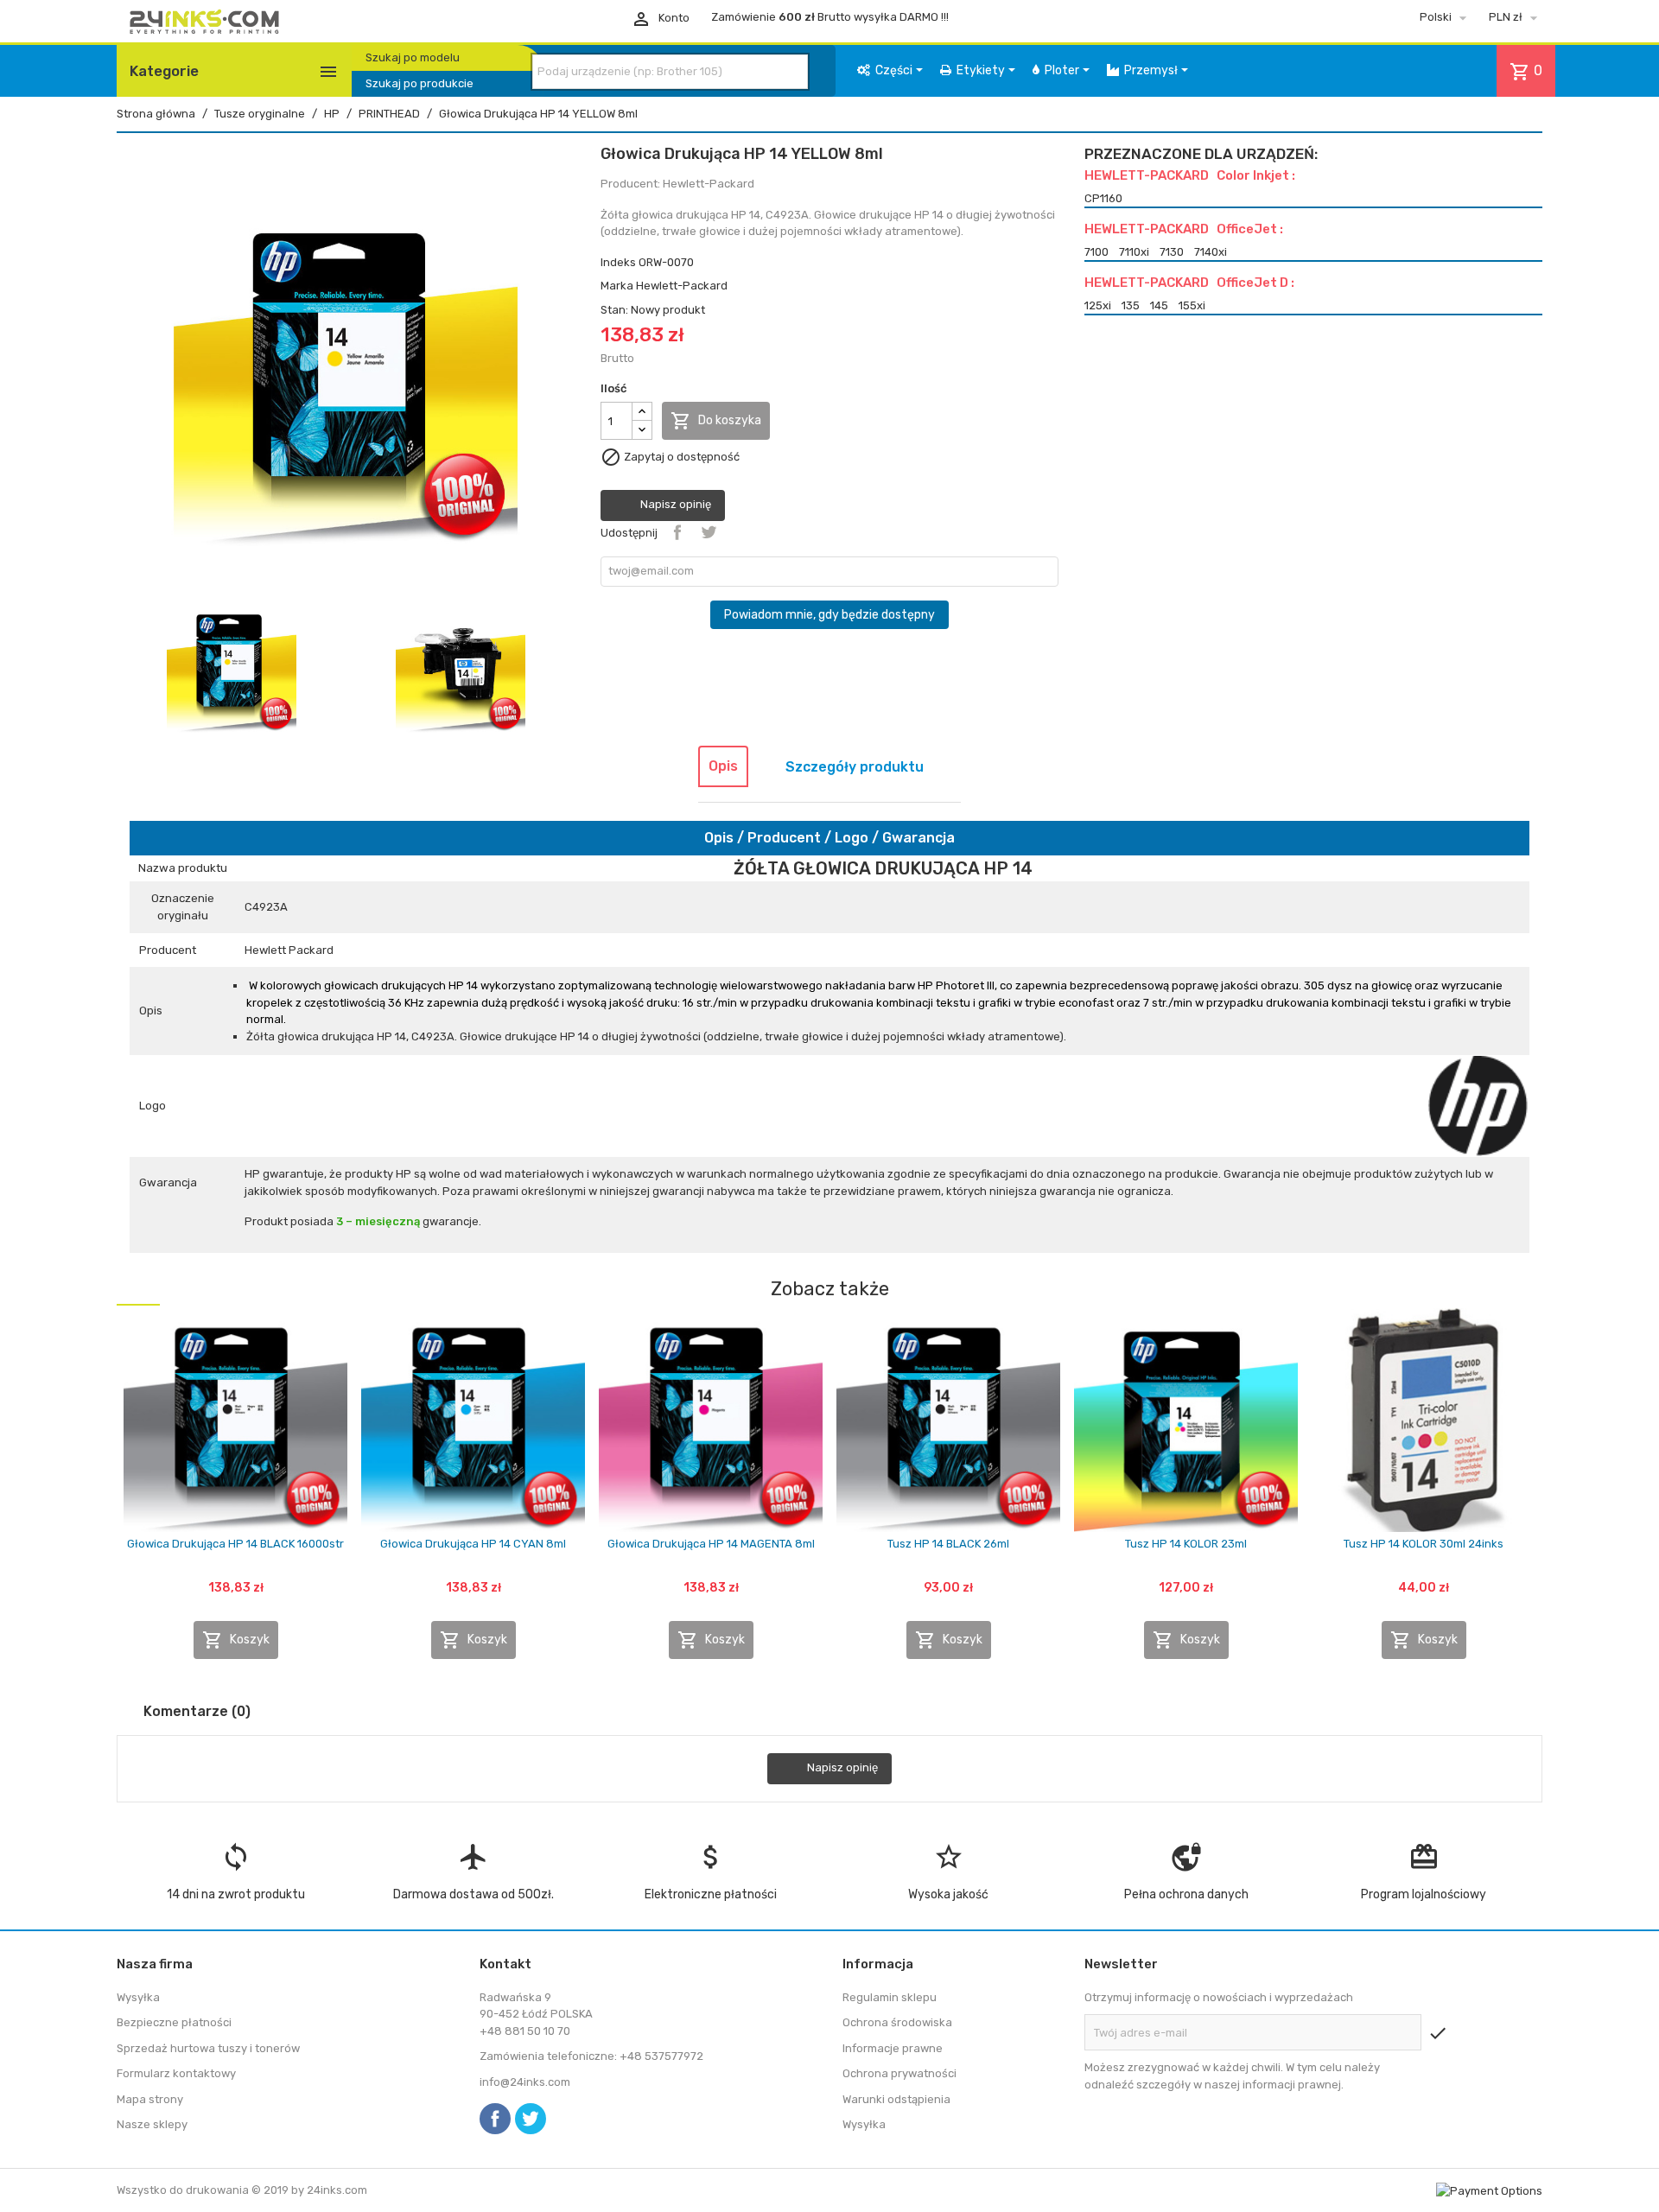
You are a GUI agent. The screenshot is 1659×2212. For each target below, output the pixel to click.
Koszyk (236, 1640)
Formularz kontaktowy (176, 2073)
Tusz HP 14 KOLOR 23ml (1186, 1544)
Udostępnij (677, 532)
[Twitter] (531, 2119)
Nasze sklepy (152, 2124)
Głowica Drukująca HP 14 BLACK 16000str (235, 1544)
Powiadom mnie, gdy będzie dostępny (829, 615)
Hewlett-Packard (682, 286)
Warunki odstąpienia (896, 2099)
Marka (617, 286)
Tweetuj (709, 532)
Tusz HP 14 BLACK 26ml (948, 1544)
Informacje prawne (893, 2048)
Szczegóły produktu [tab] (855, 767)
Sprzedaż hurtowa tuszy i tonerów (208, 2048)
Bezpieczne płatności (174, 2022)
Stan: (614, 310)
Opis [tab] (723, 766)
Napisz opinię (674, 505)
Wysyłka (138, 1997)
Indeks (618, 262)
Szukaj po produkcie (420, 83)
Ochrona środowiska (897, 2022)
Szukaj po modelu (413, 57)
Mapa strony (150, 2099)
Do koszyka (716, 421)
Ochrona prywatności (899, 2073)
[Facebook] (495, 2119)
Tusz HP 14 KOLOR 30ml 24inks (1424, 1544)
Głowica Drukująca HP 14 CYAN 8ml (473, 1544)
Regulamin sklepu (890, 1997)
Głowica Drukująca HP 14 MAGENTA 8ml (711, 1544)
